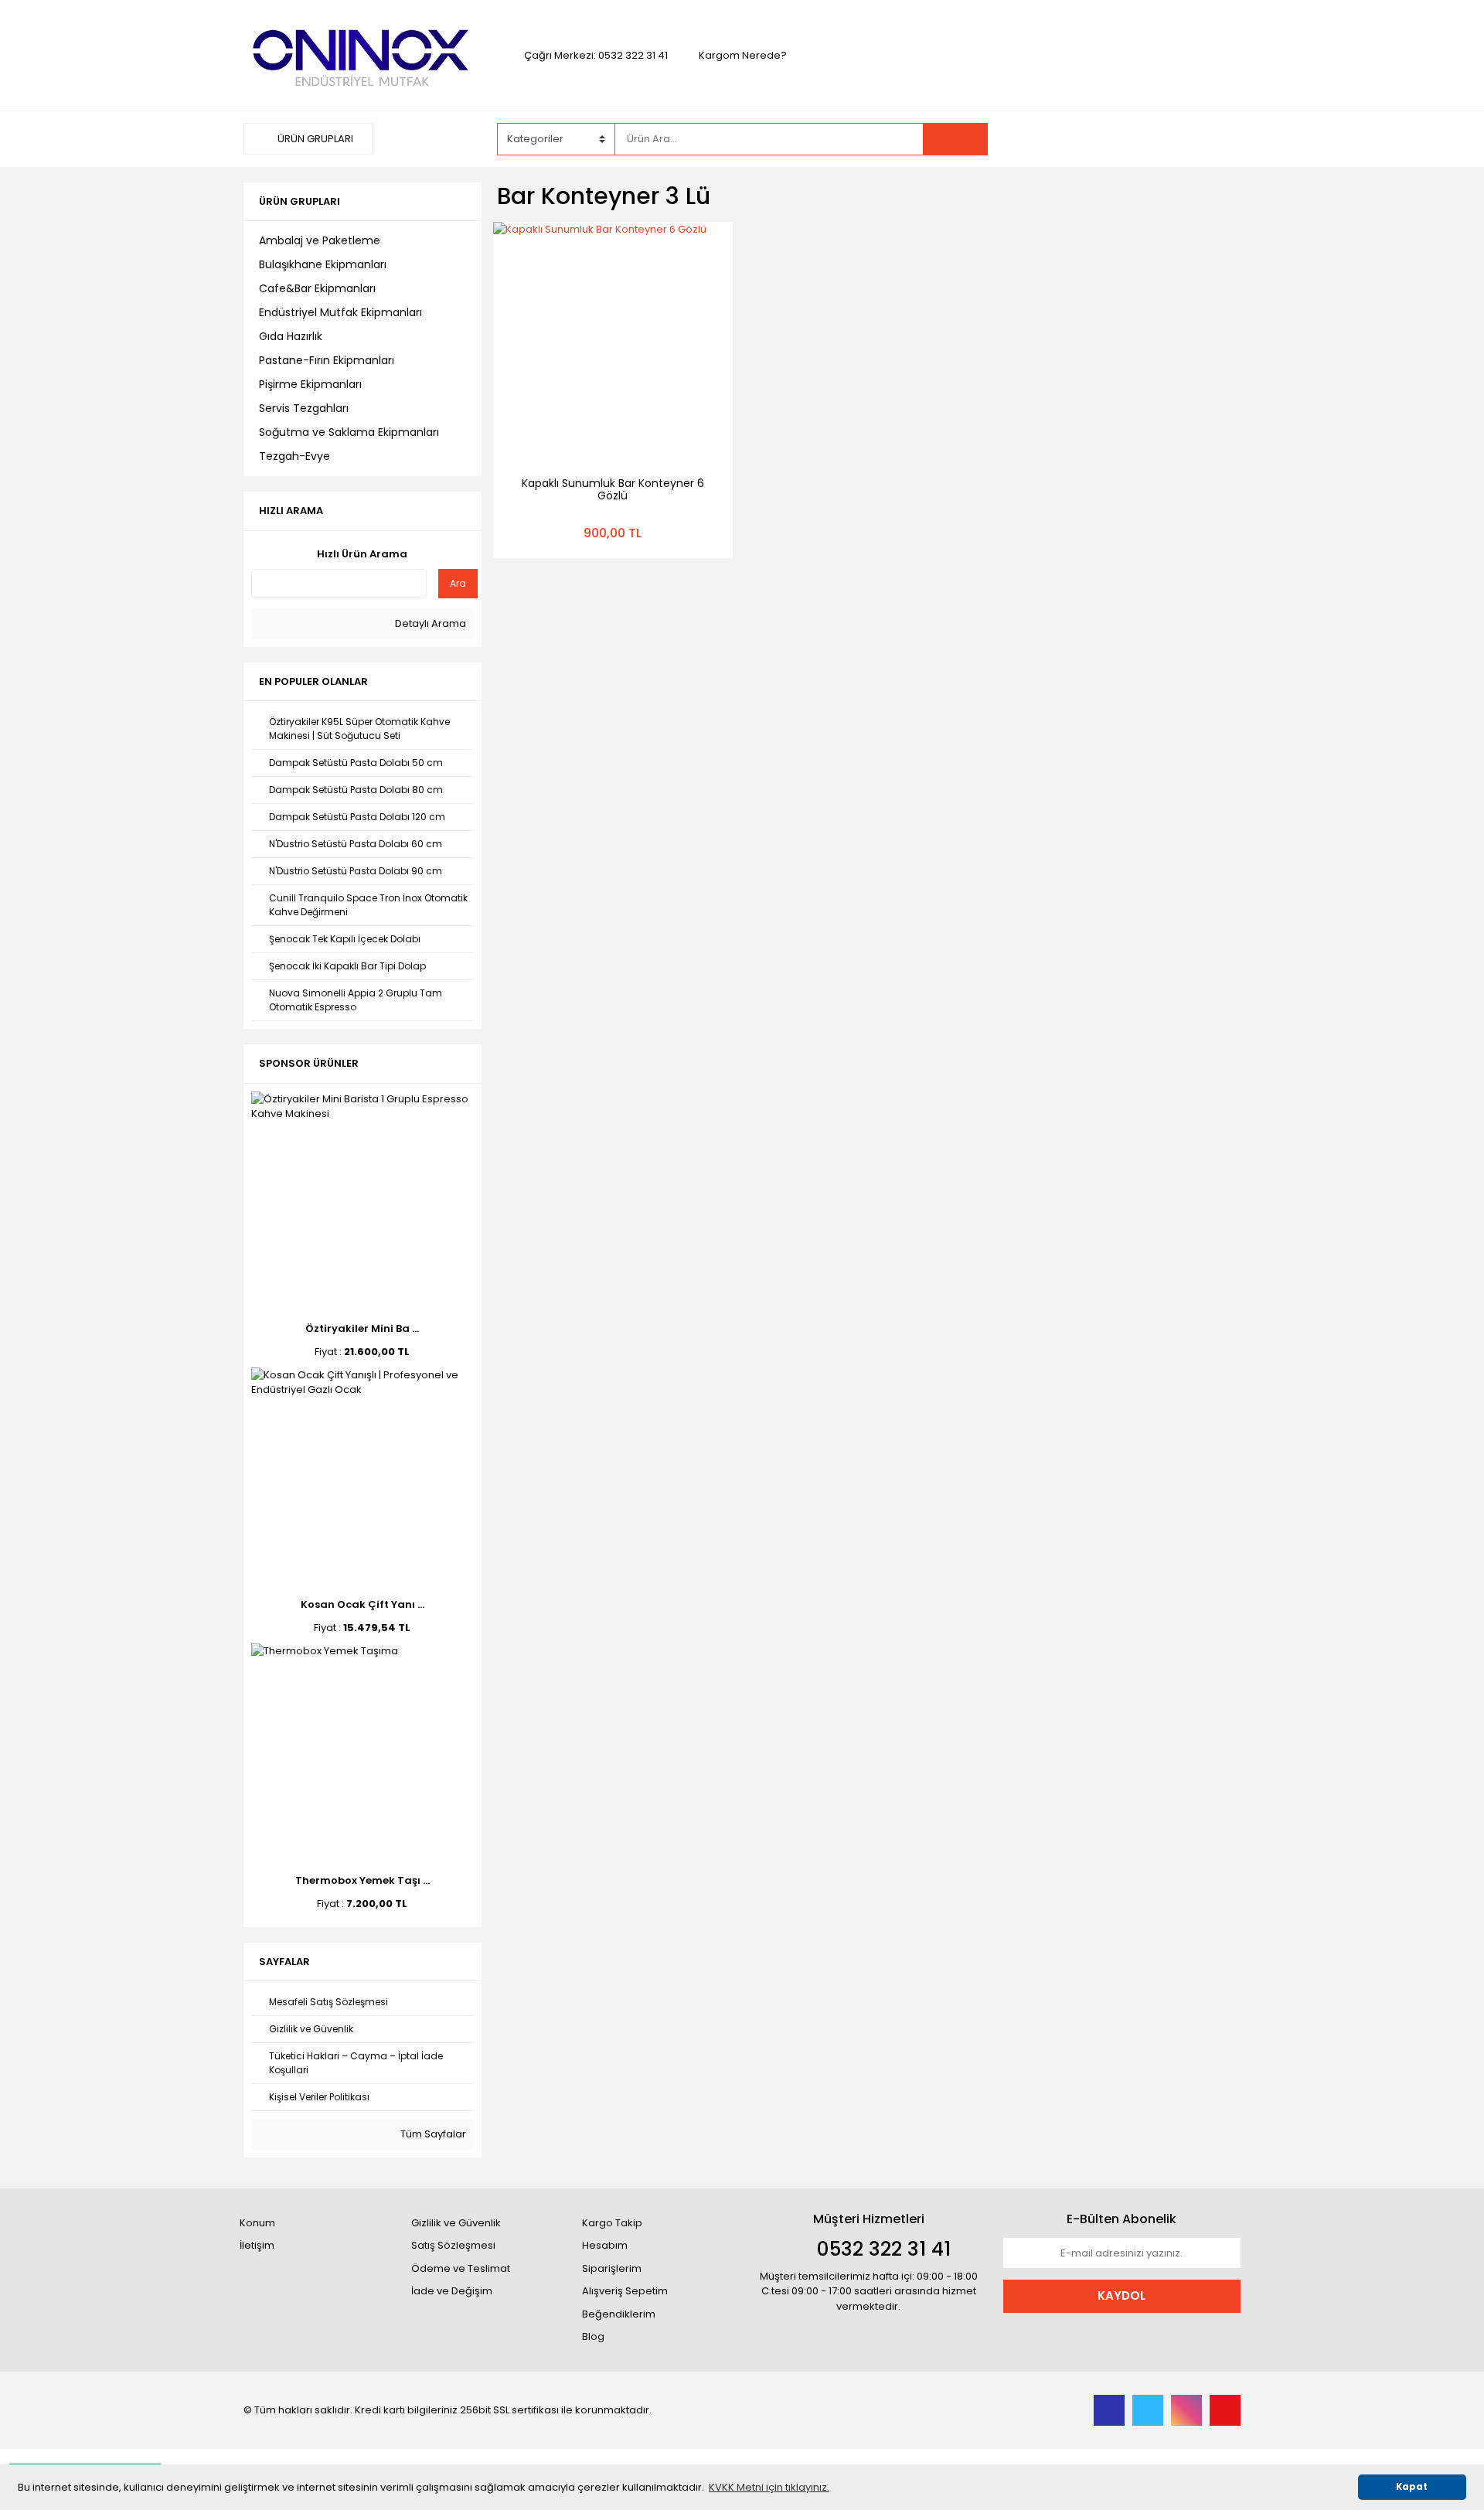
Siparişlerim (612, 2268)
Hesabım (605, 2245)
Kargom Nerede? (743, 55)
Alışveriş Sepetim (625, 2291)
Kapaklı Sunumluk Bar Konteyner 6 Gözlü (613, 489)
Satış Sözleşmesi (453, 2245)
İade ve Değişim (452, 2291)
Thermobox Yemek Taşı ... (362, 1880)
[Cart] (1217, 139)
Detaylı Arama (429, 623)
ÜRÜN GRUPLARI (314, 139)
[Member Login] (1125, 138)
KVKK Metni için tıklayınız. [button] (769, 2487)
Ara (458, 583)
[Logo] (362, 54)
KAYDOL (1122, 2295)
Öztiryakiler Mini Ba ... (362, 1328)
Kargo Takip (612, 2223)
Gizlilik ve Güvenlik (456, 2223)
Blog (593, 2336)
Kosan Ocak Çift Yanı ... (362, 1604)
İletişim (257, 2245)
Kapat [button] (1412, 2487)
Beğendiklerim (619, 2314)
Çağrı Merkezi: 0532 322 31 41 (596, 55)
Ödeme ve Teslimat (461, 2268)
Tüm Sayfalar (432, 2134)
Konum (257, 2223)
